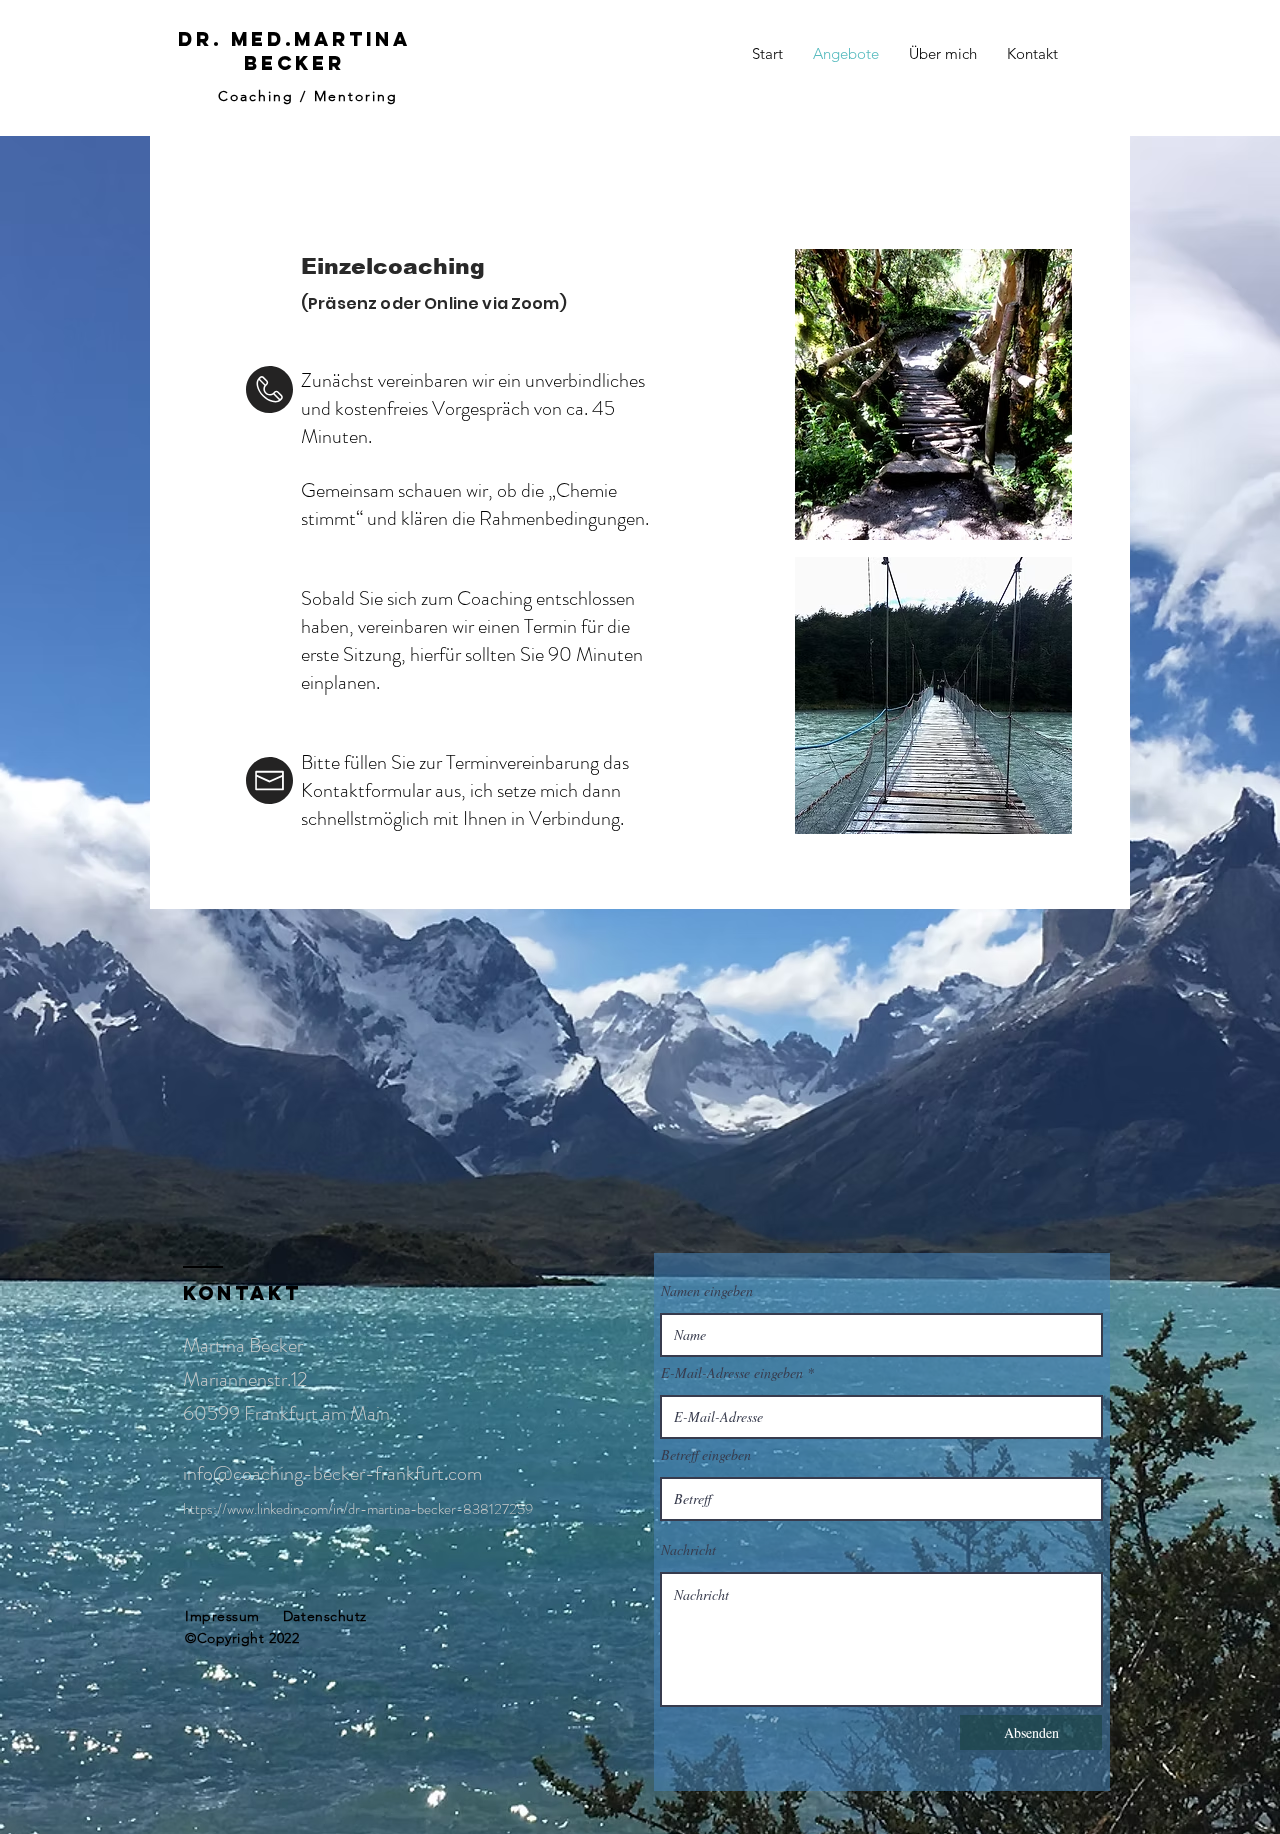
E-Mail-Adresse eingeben (732, 1373)
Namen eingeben (707, 1291)
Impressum (222, 1616)
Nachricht (688, 1550)
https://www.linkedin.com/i (259, 1509)
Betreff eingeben (706, 1455)
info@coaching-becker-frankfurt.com (332, 1473)
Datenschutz (325, 1616)
